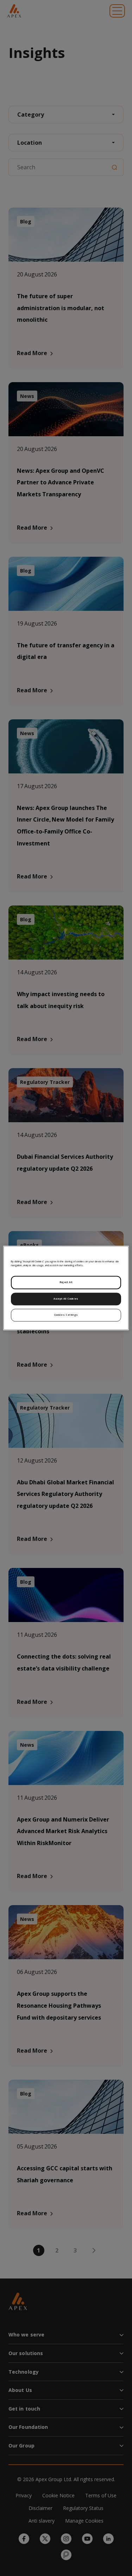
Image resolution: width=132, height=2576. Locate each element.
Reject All (66, 1282)
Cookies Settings (66, 1315)
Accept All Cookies (66, 1299)
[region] (66, 1288)
